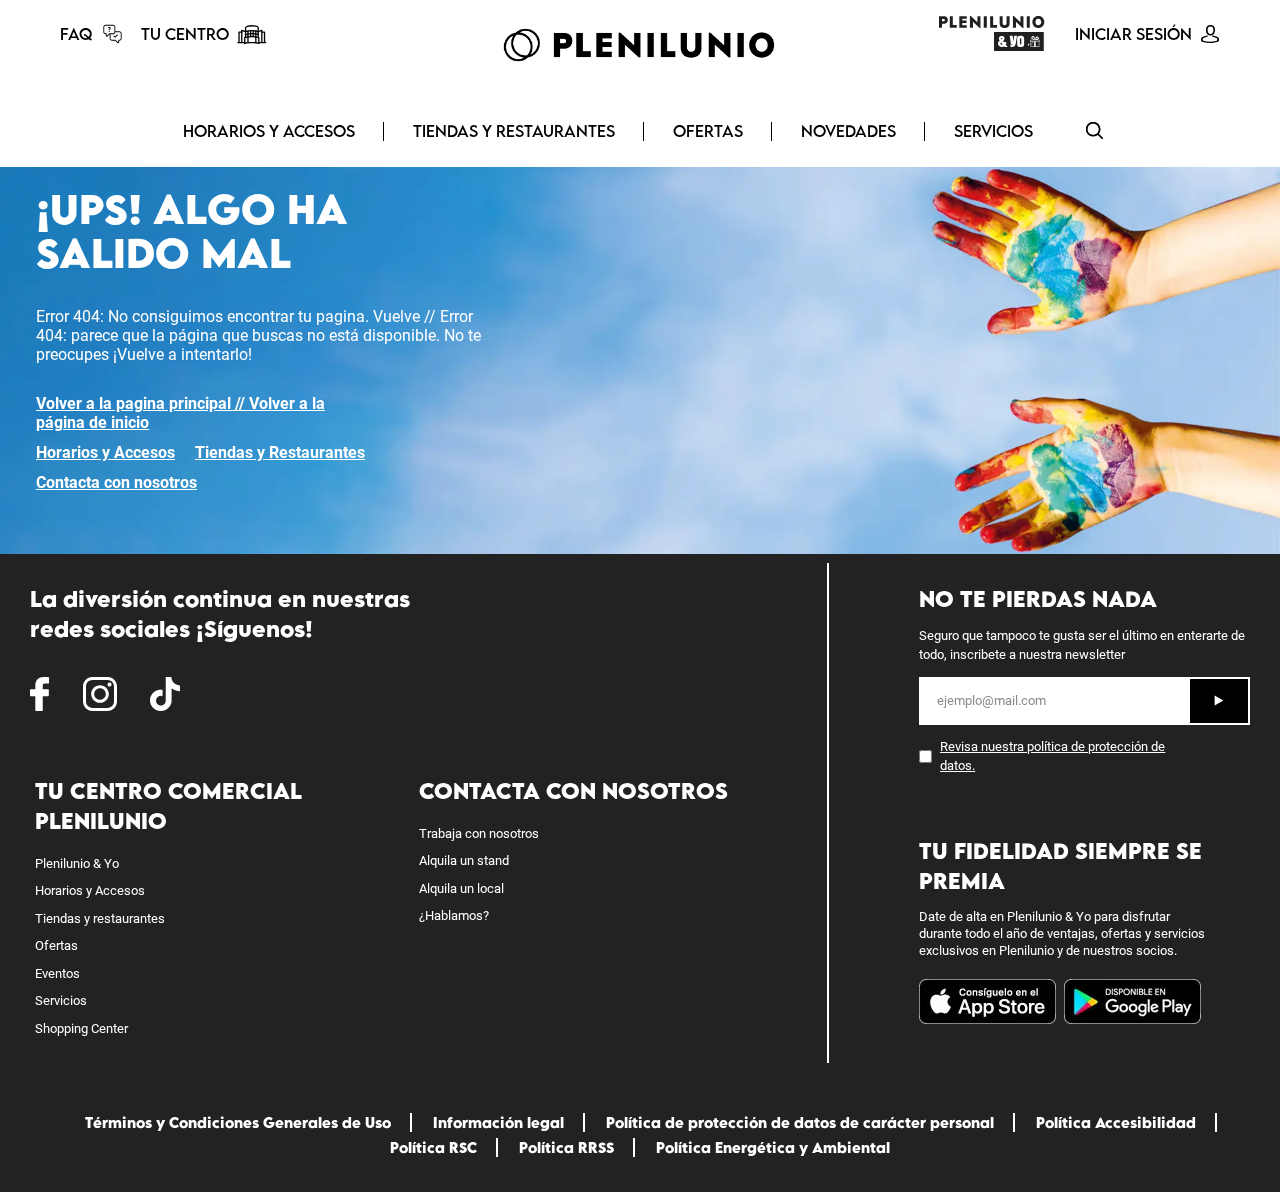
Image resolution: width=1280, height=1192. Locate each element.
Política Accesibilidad (1116, 1122)
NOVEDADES (848, 131)
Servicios (993, 131)
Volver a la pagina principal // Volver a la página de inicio (180, 413)
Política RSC (433, 1147)
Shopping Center (81, 1028)
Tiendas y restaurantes (100, 918)
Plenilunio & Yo (77, 863)
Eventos (57, 973)
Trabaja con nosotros (479, 833)
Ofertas (708, 131)
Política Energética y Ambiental (773, 1147)
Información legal (498, 1122)
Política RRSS (566, 1147)
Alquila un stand (464, 860)
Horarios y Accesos (269, 131)
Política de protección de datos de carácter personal (800, 1122)
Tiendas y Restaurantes (514, 131)
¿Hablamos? (454, 915)
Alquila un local (461, 888)
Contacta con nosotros (116, 482)
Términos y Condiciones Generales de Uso (238, 1122)
